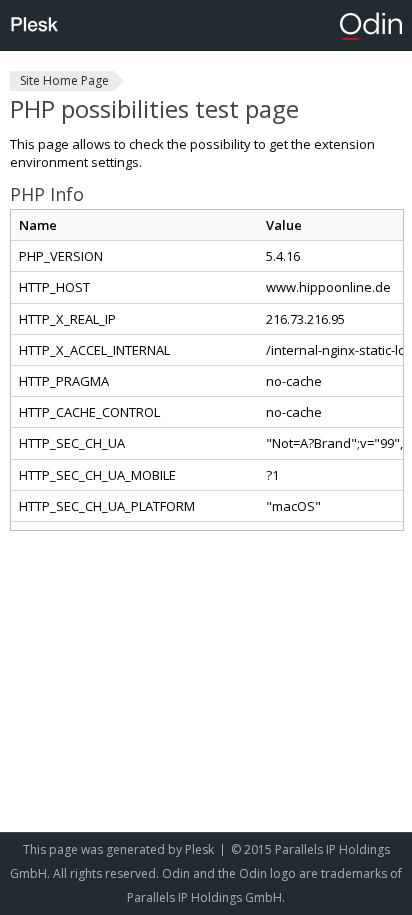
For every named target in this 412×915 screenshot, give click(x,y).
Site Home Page (64, 80)
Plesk (199, 849)
